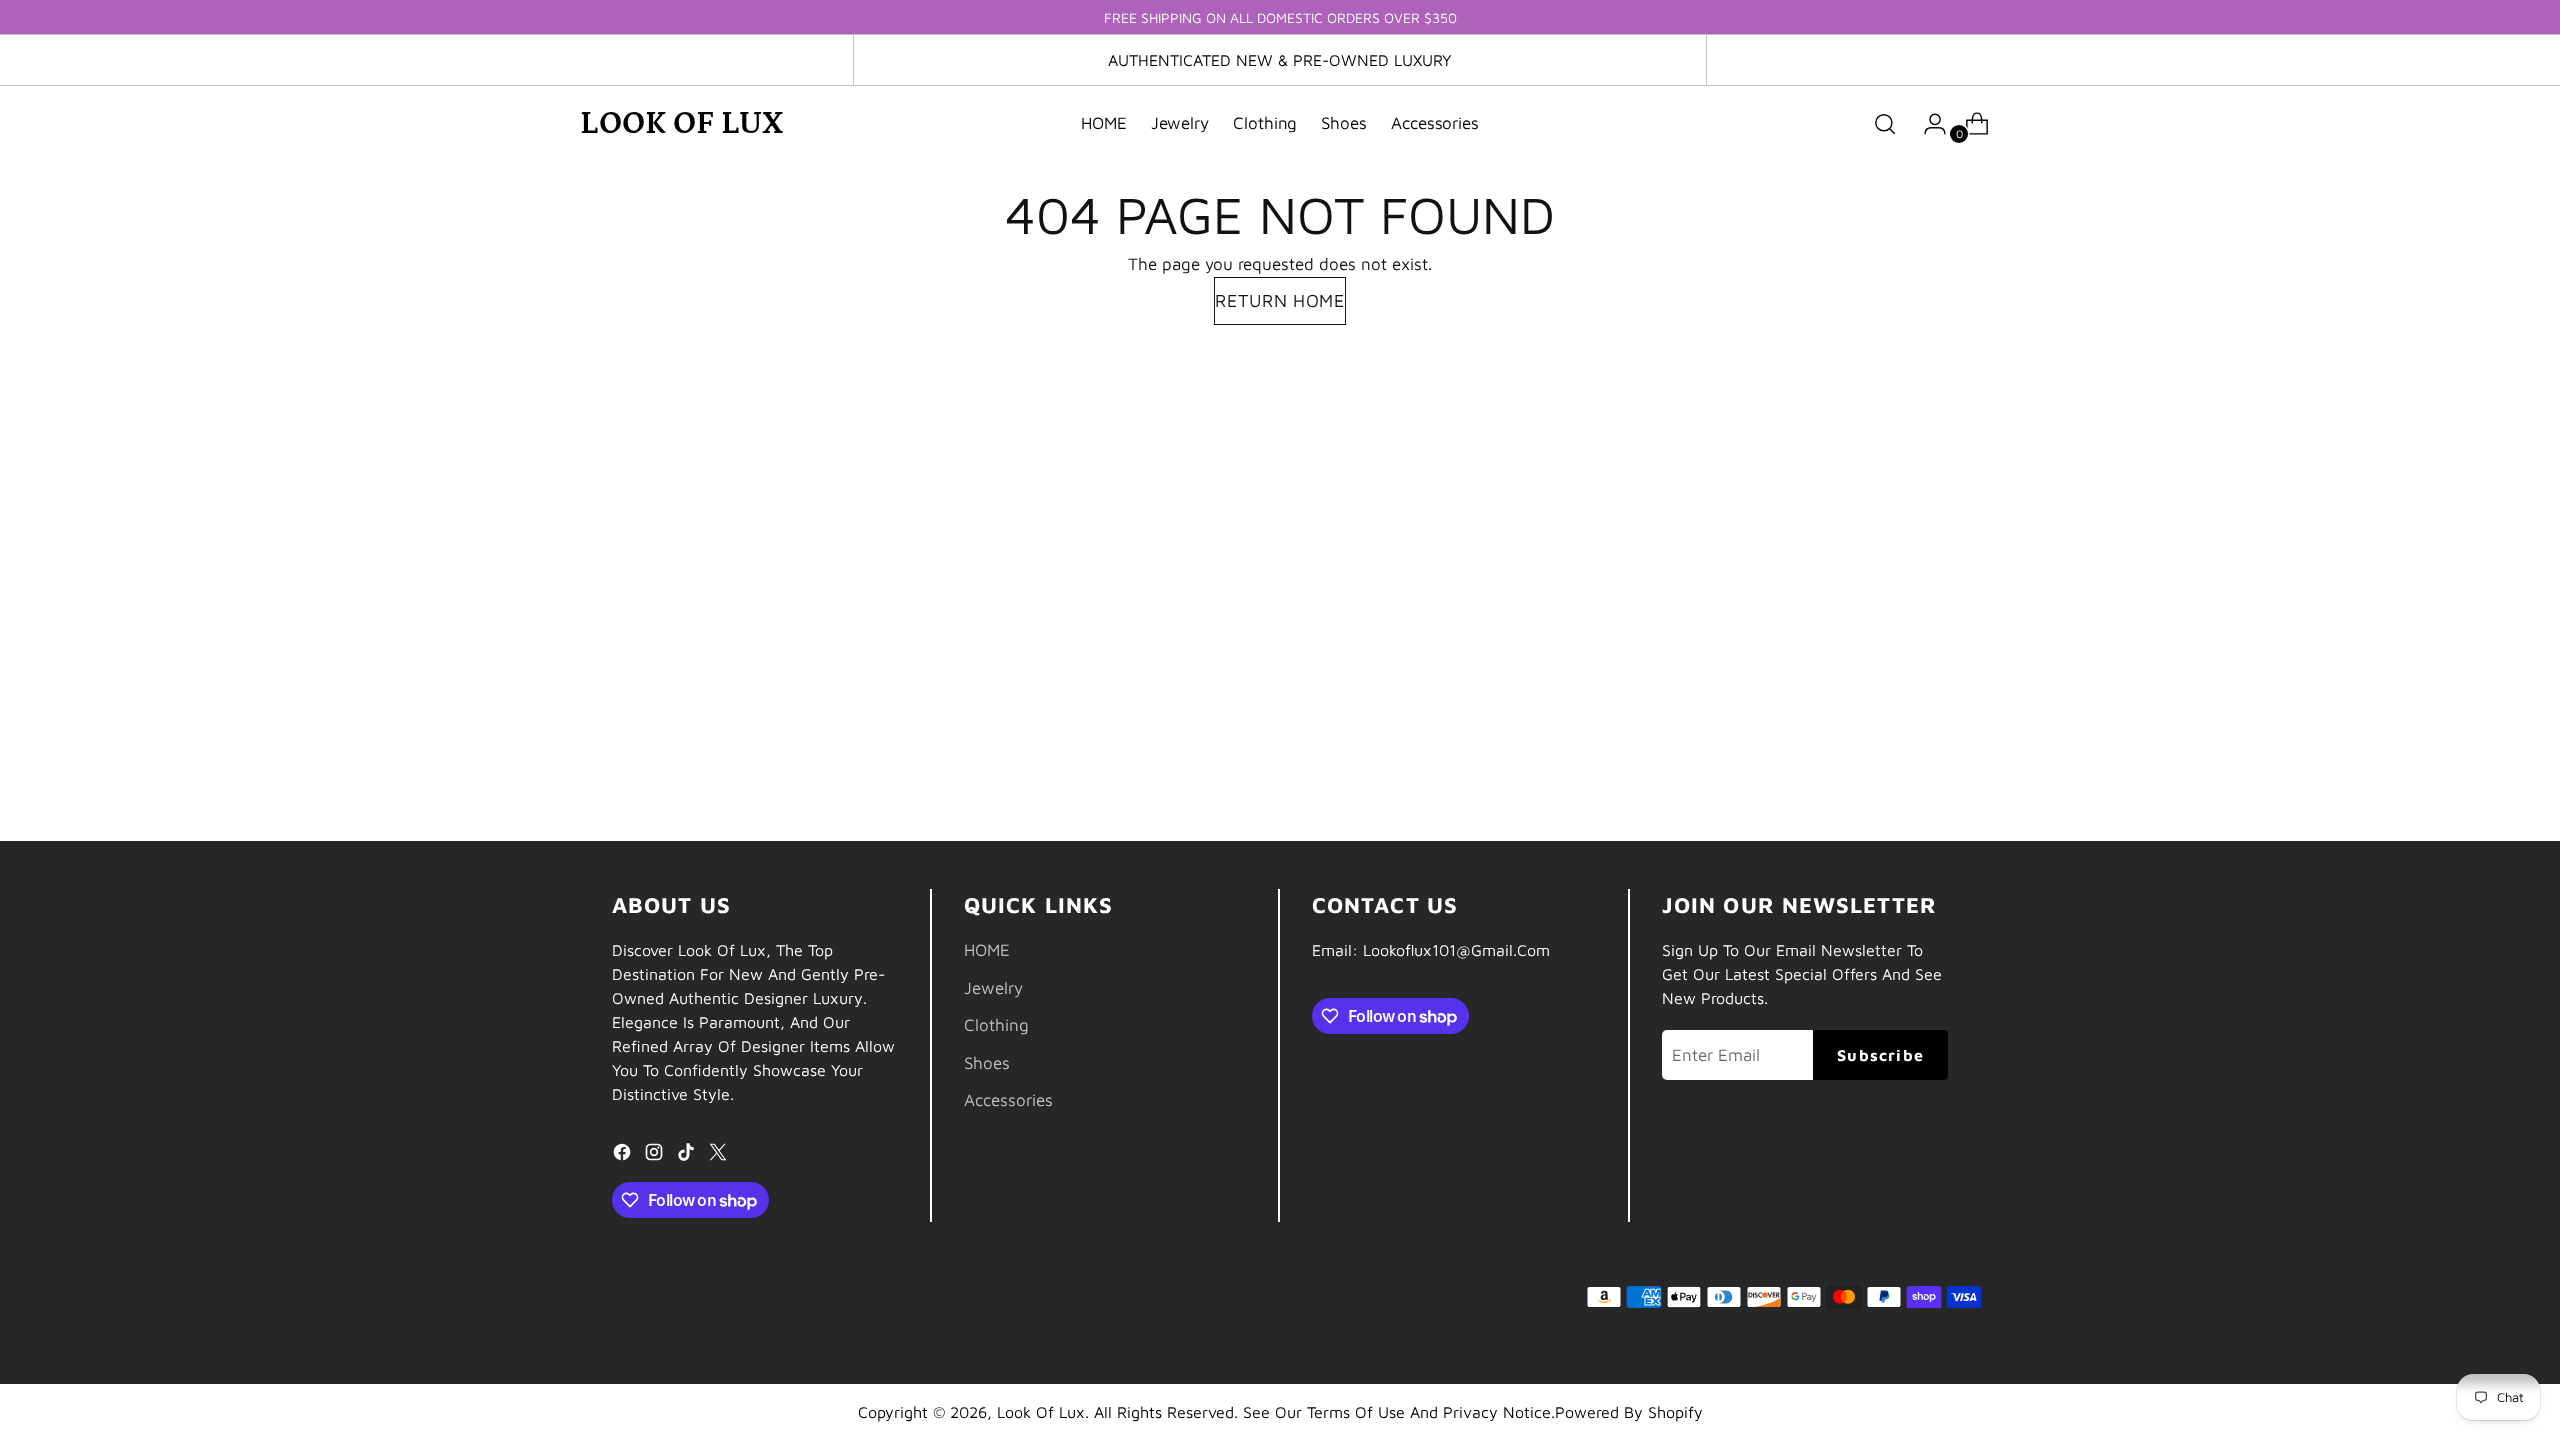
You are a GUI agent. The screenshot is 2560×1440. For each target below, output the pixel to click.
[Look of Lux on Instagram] (656, 1156)
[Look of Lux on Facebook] (624, 1156)
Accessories (1008, 1100)
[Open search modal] (1885, 124)
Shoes (987, 1063)
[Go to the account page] (1927, 124)
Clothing (996, 1025)
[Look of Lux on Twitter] (720, 1156)
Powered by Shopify (1629, 1412)
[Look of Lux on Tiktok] (688, 1156)
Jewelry (993, 988)
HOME (987, 950)
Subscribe (1880, 1055)
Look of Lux (1041, 1412)
